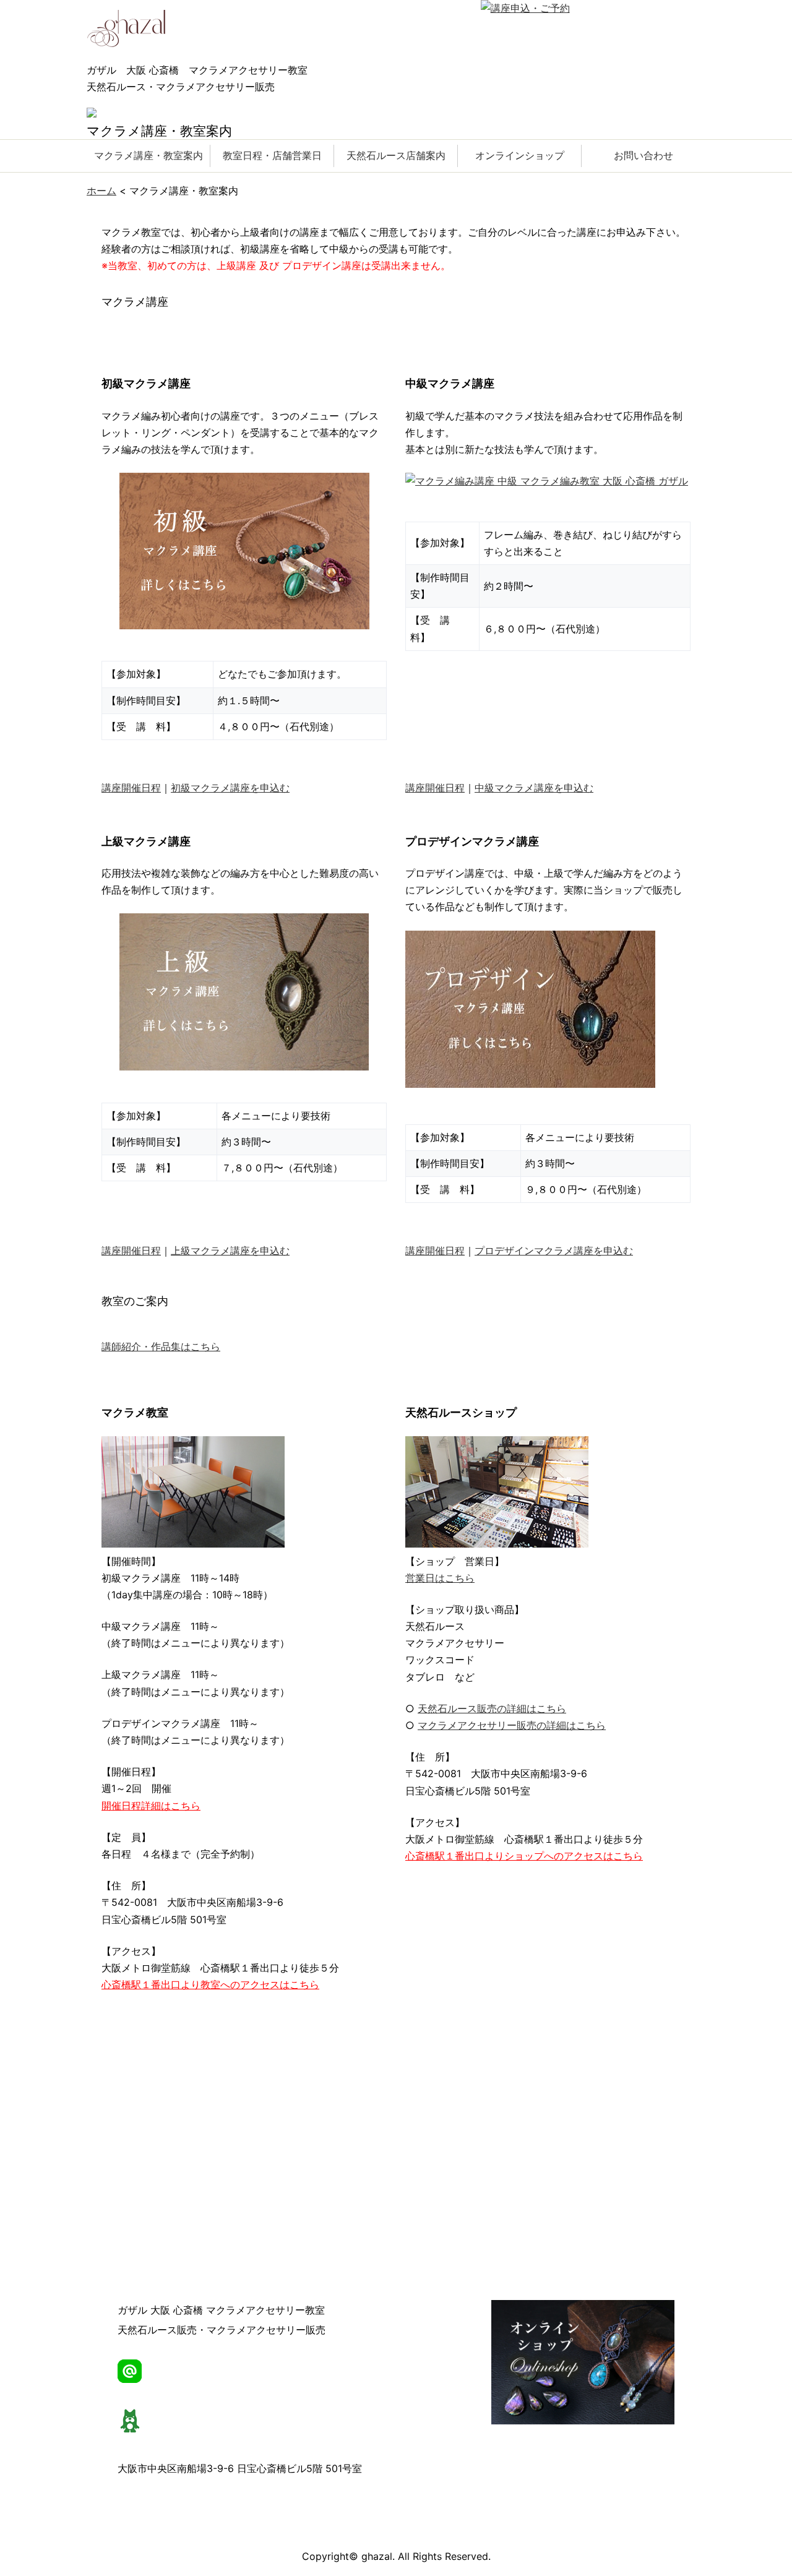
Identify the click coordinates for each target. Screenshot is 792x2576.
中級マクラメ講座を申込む (534, 788)
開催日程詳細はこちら (151, 1806)
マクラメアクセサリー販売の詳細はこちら (512, 1725)
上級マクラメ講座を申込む (230, 1251)
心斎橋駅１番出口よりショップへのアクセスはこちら (524, 1856)
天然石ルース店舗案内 (396, 155)
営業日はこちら (440, 1578)
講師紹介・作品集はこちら (161, 1346)
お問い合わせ (643, 155)
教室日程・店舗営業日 (272, 155)
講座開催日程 (131, 788)
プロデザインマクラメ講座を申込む (554, 1251)
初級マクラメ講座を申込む (230, 788)
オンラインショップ (520, 155)
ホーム (101, 191)
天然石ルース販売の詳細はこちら (492, 1708)
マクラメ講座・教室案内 (148, 155)
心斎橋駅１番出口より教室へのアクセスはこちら (210, 1984)
